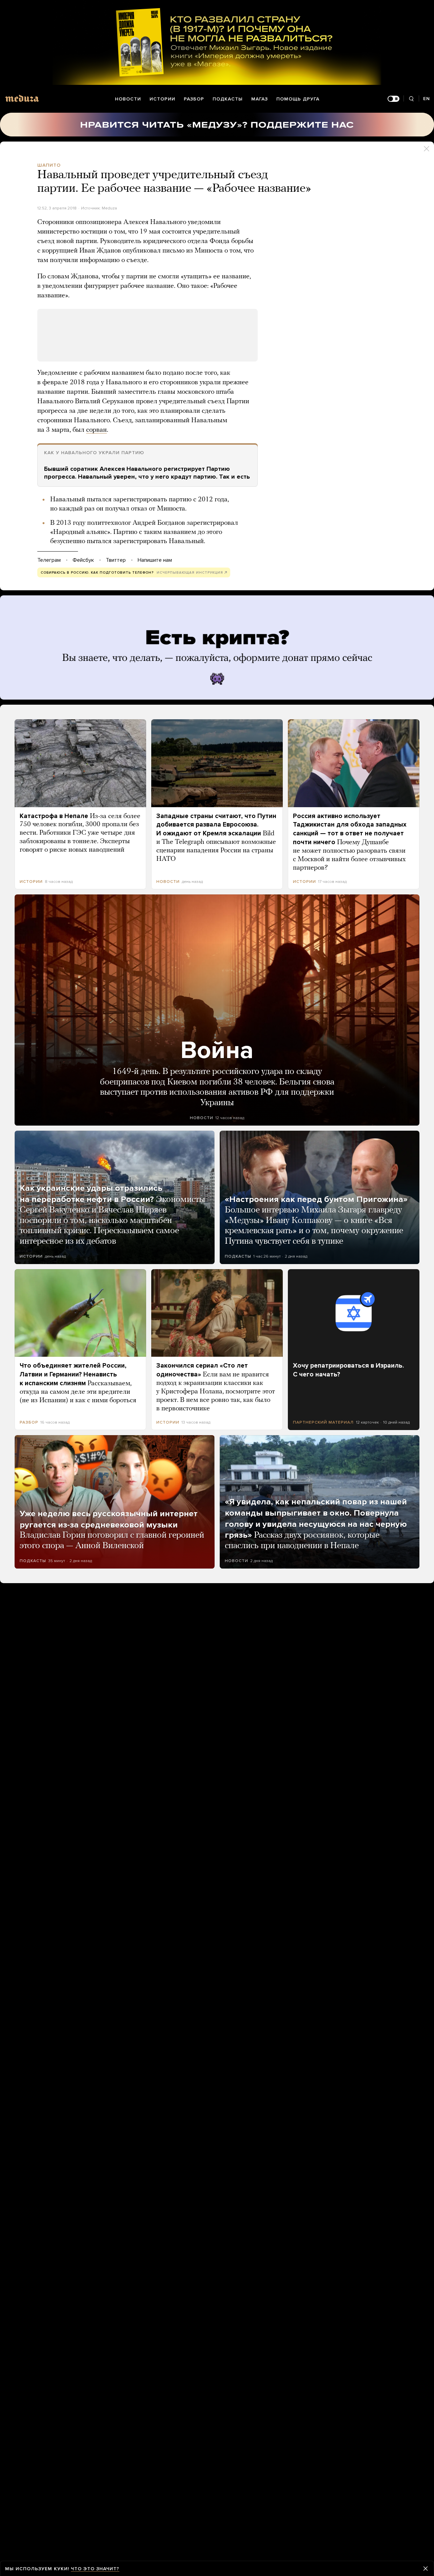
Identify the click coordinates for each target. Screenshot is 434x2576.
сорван (96, 430)
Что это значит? (95, 2569)
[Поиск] (411, 99)
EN (427, 99)
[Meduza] (22, 98)
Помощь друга (298, 99)
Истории (162, 99)
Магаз (260, 99)
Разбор (194, 99)
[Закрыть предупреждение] (426, 2569)
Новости (128, 99)
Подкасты (228, 99)
